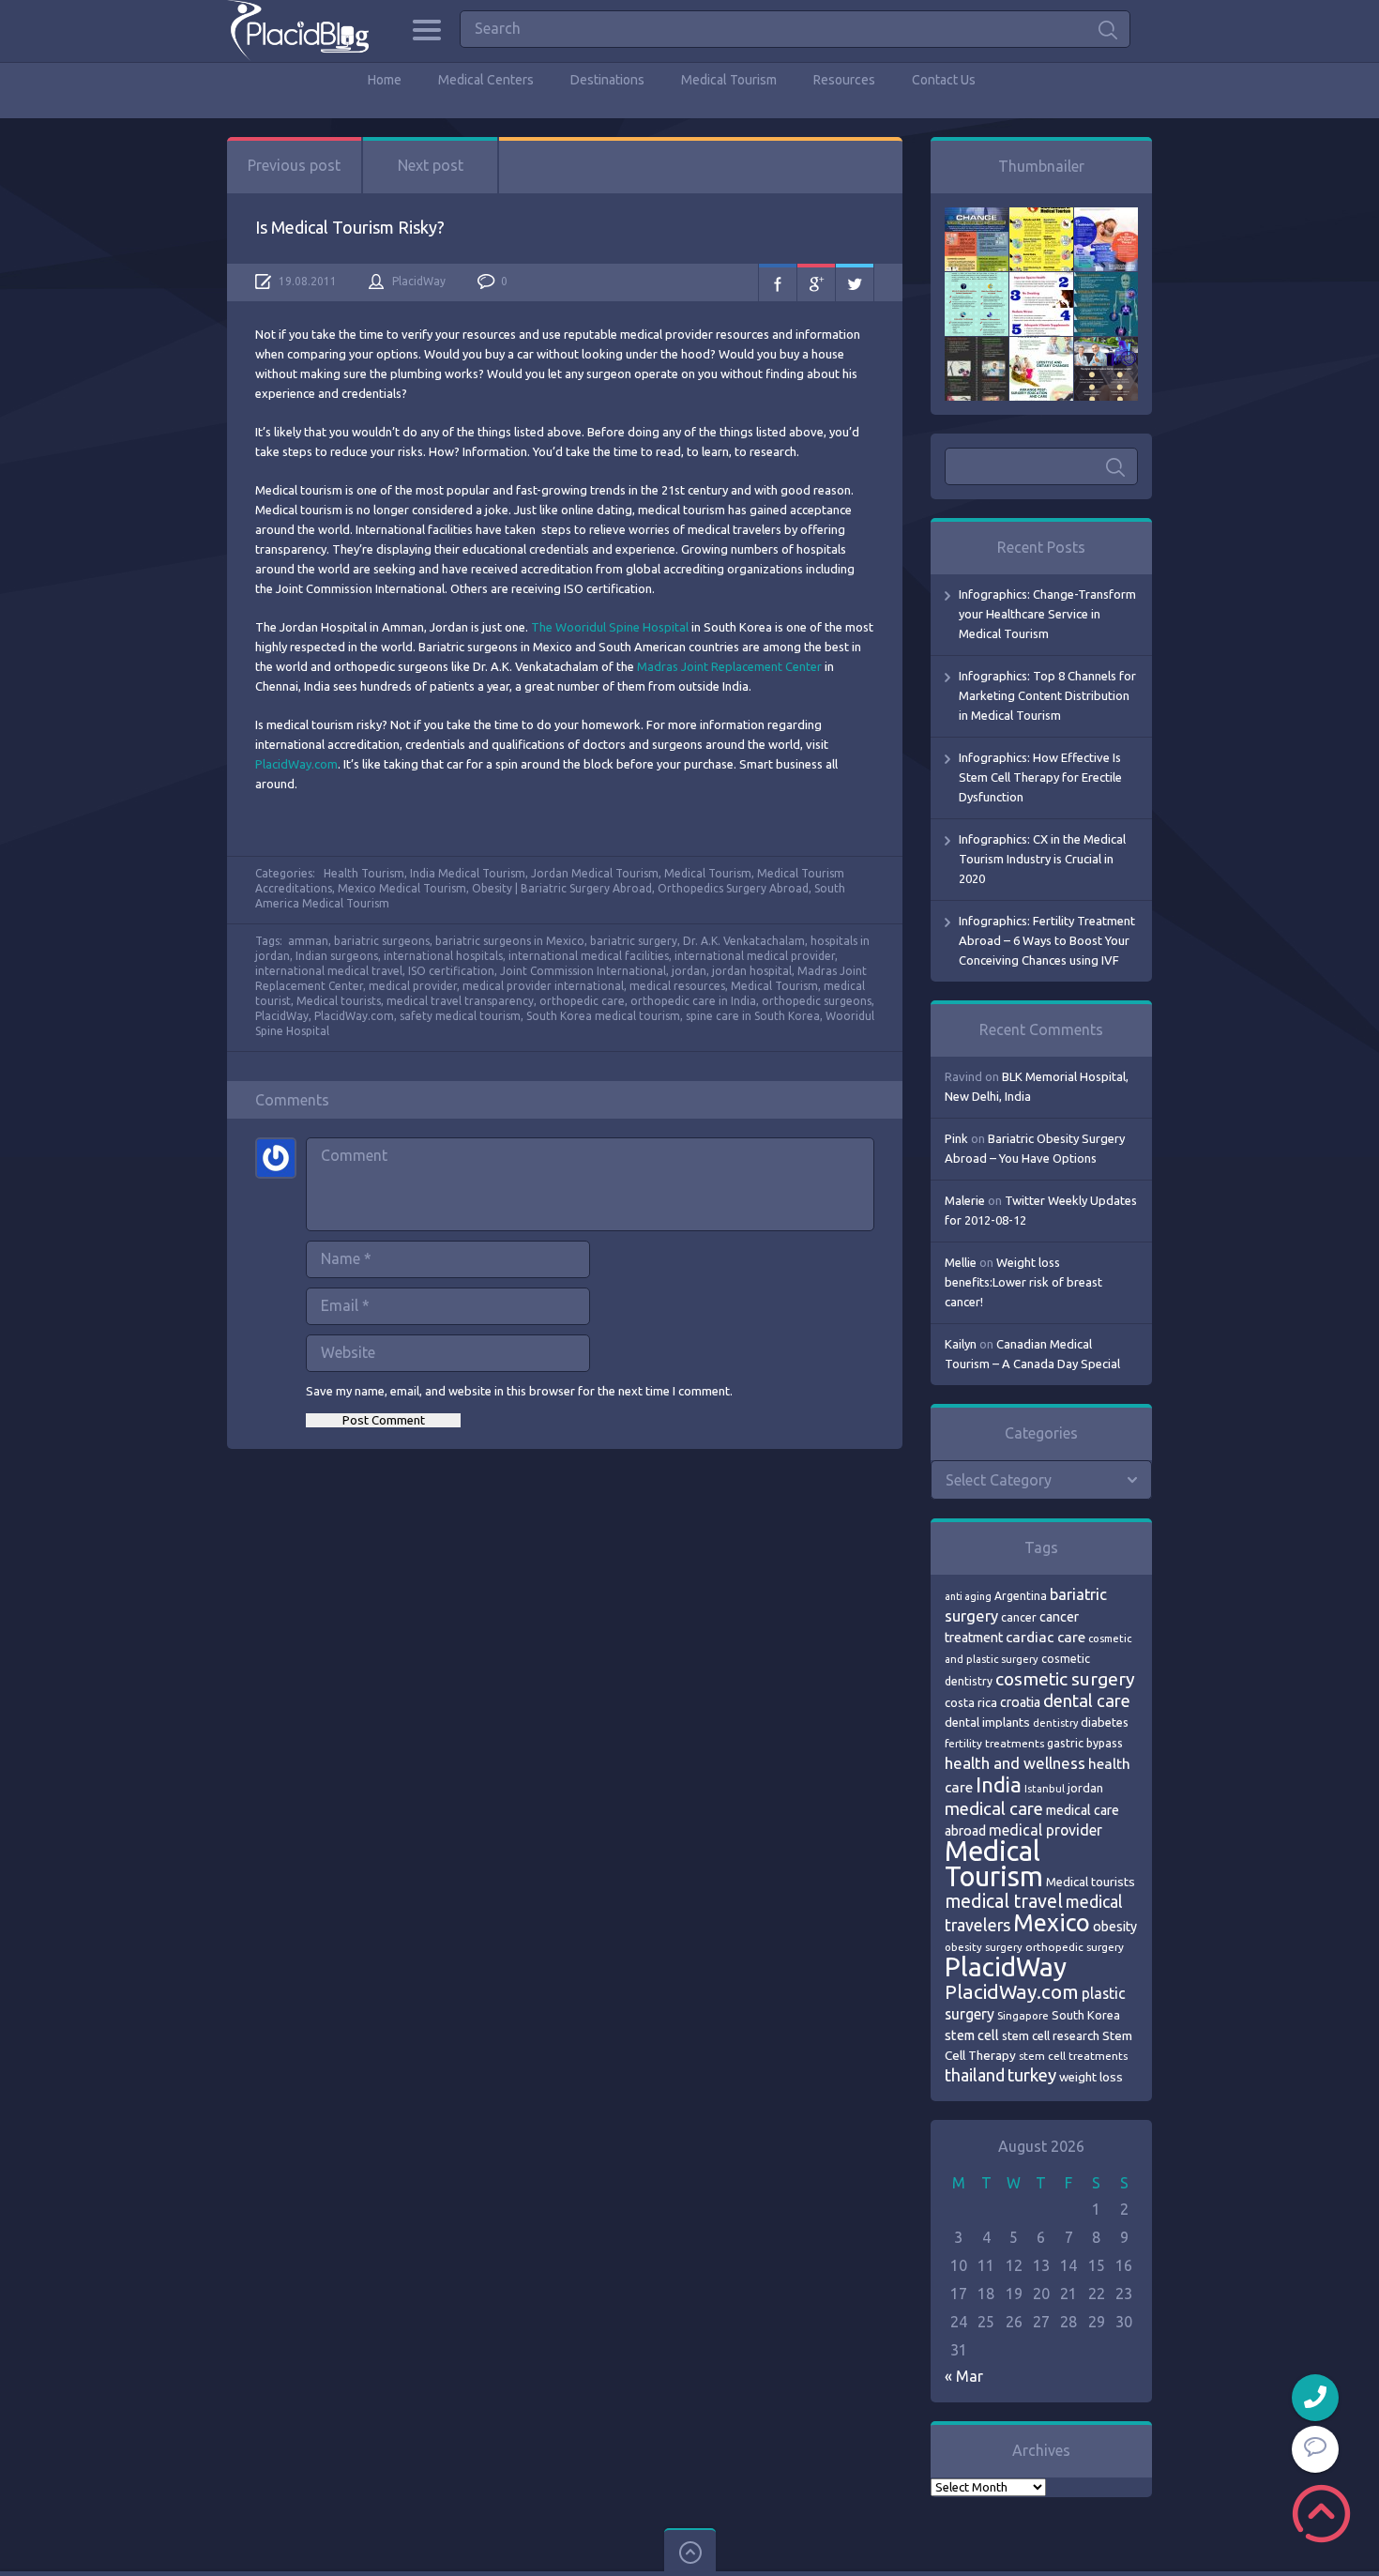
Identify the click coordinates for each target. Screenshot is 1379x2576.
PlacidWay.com (296, 764)
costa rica (971, 1702)
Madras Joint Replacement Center (731, 666)
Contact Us (944, 80)
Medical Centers (486, 80)
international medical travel (329, 971)
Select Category (999, 1480)
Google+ (816, 282)
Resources (844, 80)
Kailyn (961, 1344)
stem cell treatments (1073, 2056)
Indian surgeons (337, 956)
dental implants (987, 1722)
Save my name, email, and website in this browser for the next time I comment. (519, 1391)
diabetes (1105, 1722)
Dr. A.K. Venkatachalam (744, 941)
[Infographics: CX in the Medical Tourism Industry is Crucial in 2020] (977, 282)
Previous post (294, 165)
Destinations (607, 80)
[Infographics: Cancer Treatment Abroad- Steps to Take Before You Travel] (977, 346)
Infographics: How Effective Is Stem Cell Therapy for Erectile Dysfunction (1040, 777)
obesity (1115, 1927)
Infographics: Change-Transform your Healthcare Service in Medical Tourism (1047, 614)
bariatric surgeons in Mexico (510, 941)
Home (385, 80)
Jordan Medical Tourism (595, 873)
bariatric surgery (634, 941)
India (999, 1784)
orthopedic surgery (1075, 1947)
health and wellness (1015, 1763)
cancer (1019, 1617)
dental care (1087, 1700)
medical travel (1004, 1901)
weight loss (1091, 2077)
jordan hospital (752, 971)
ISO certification (451, 971)
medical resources (677, 986)
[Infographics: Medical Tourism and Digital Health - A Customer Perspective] (1106, 346)
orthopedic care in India (693, 1001)
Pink (956, 1138)
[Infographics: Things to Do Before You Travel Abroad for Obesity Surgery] (1041, 346)
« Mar (964, 2376)
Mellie (961, 1262)
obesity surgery (984, 1947)
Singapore (1023, 2015)
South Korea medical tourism (603, 1016)
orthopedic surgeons (817, 1001)
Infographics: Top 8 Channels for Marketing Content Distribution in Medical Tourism (1047, 695)
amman (308, 941)
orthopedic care (582, 1001)
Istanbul (1045, 1789)
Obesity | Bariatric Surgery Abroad (562, 888)
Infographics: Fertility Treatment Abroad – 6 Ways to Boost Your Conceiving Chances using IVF (1047, 940)
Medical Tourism (729, 80)
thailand (975, 2075)
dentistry (1055, 1723)
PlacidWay (419, 281)
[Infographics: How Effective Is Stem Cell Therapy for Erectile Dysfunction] (1106, 217)
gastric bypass (1085, 1743)
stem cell (972, 2035)
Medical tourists (339, 1001)
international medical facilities (589, 956)
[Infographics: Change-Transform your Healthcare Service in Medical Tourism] (977, 217)
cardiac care (1046, 1637)
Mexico (1052, 1923)
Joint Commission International (583, 971)
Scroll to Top (1321, 2514)
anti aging (968, 1596)
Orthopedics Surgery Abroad (733, 888)
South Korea (1086, 2015)
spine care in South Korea (753, 1016)
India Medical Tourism (468, 873)
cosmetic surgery (1065, 1679)
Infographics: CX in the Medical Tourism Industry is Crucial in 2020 (1042, 859)
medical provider (413, 986)
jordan (689, 971)
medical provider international (543, 986)
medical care (994, 1809)
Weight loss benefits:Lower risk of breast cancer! (1023, 1282)
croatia (1020, 1702)
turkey (1032, 2075)
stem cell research (1051, 2035)
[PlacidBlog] (298, 30)
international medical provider (755, 956)
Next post (431, 165)
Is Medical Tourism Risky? (350, 227)
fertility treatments (994, 1743)
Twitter (855, 282)
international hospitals (443, 956)
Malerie (965, 1200)
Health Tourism (364, 873)
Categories (426, 30)
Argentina (1021, 1596)
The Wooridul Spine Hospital (611, 627)
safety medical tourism (460, 1016)
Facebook (778, 282)
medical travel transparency (460, 1001)
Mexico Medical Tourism (402, 888)
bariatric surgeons (382, 941)
